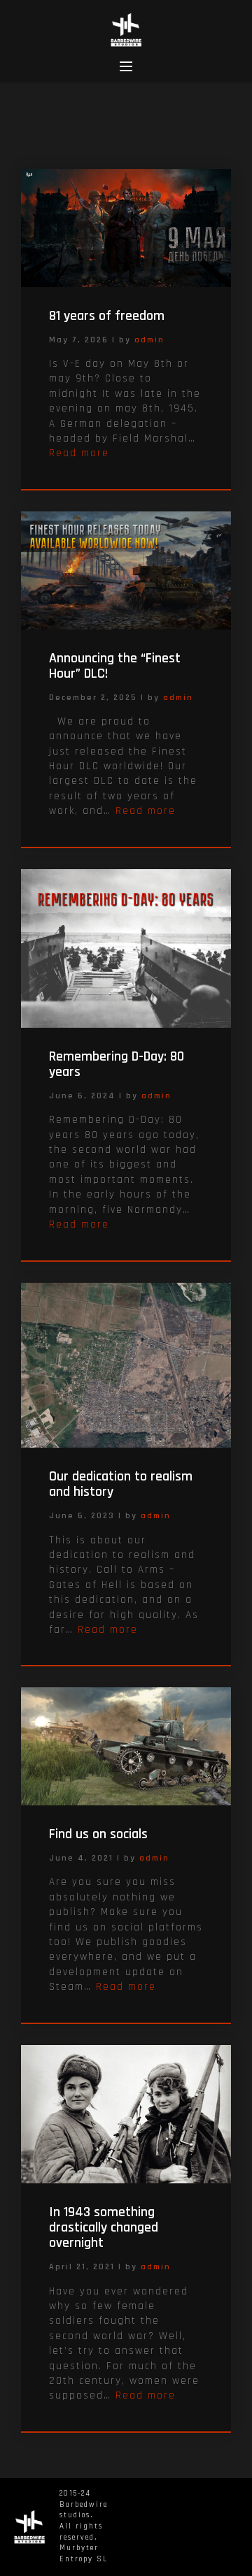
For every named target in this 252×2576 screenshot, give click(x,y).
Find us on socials (98, 1834)
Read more (79, 453)
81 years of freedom (107, 316)
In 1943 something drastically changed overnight (104, 2227)
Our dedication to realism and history (121, 1484)
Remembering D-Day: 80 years (117, 1064)
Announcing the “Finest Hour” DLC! (115, 666)
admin (149, 340)
